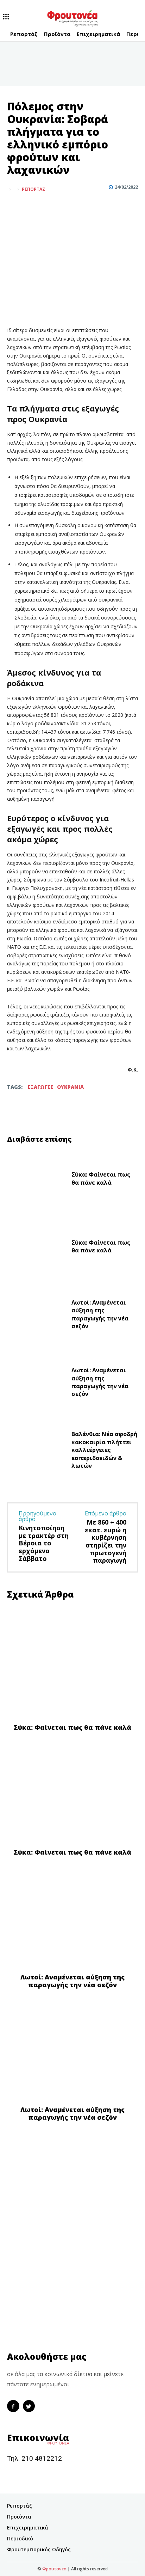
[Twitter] (30, 207)
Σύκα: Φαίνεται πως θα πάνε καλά (101, 1178)
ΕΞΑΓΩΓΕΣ (41, 1087)
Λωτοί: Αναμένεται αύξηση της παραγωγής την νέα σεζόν (100, 1314)
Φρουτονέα (54, 2569)
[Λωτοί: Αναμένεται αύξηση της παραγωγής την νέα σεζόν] (36, 1316)
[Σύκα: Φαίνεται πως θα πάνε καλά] (36, 1180)
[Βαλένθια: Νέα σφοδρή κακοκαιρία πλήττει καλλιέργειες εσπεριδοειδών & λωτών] (36, 1452)
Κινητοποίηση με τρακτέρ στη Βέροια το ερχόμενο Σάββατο (44, 1543)
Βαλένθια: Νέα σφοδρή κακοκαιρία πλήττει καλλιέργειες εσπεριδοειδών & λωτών (104, 1450)
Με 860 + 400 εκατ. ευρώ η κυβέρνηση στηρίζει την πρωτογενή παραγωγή (106, 1541)
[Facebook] (14, 207)
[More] (47, 207)
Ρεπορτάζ (33, 189)
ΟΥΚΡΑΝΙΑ (70, 1087)
